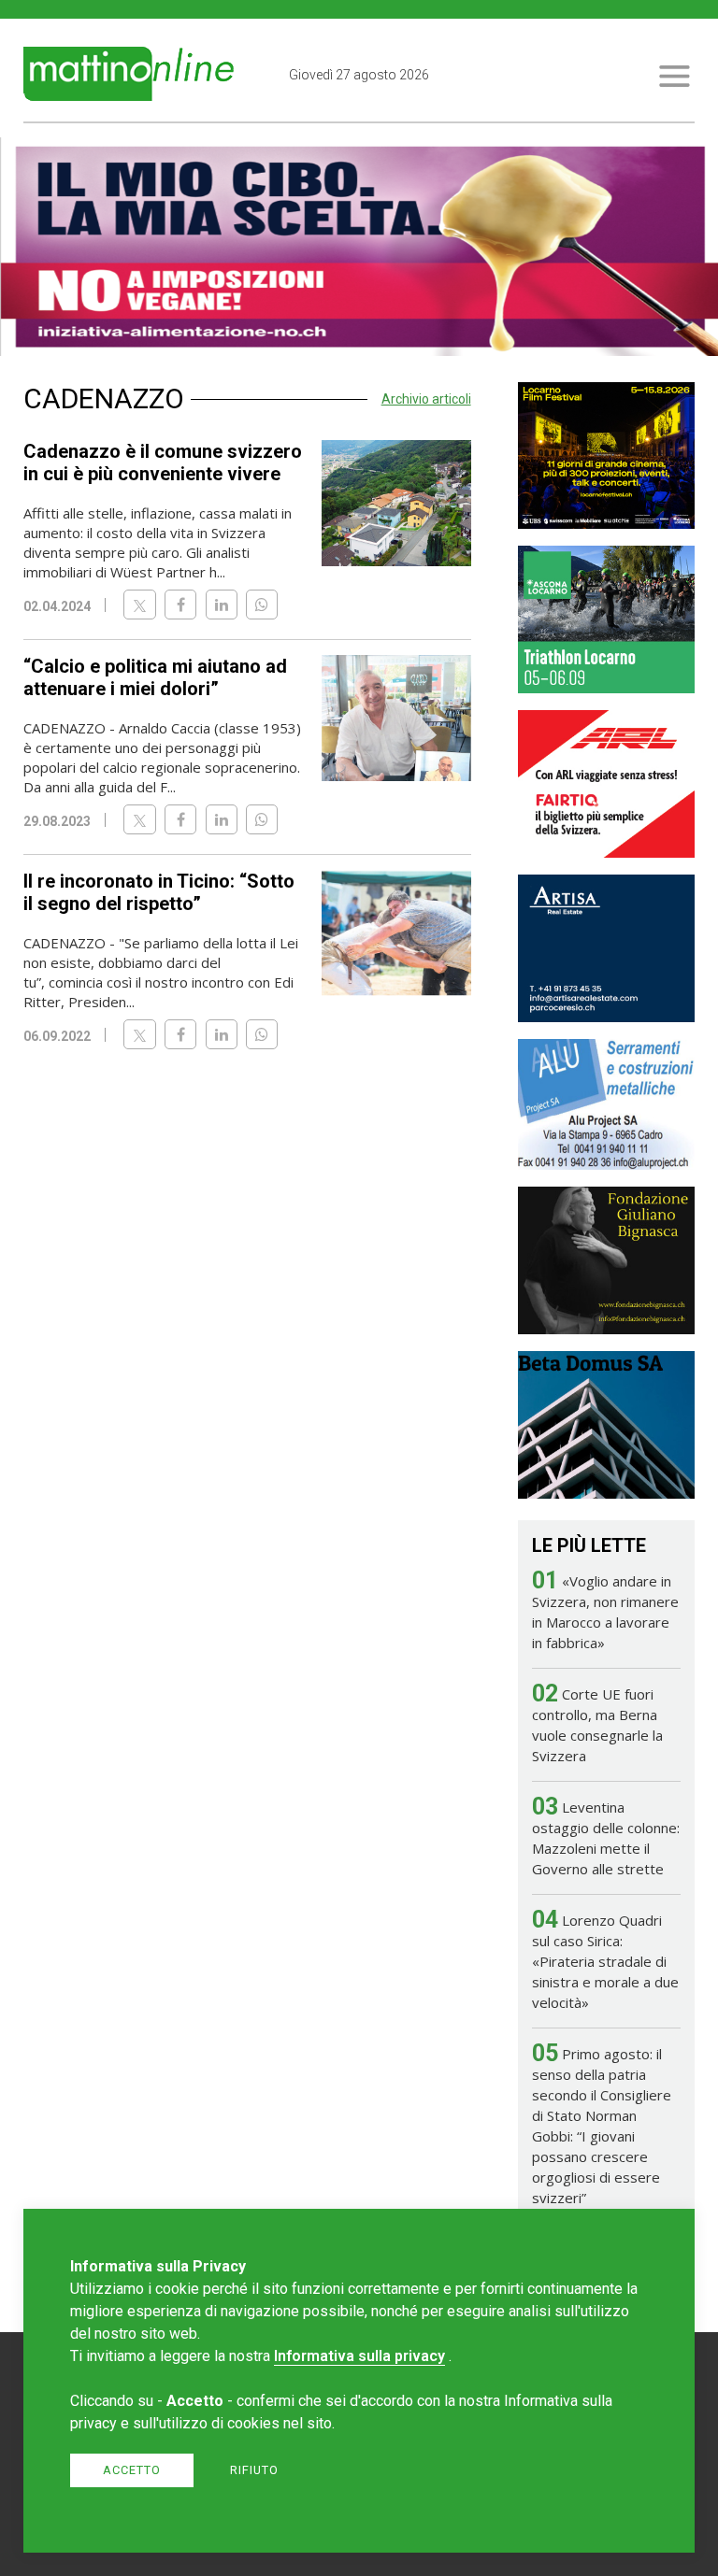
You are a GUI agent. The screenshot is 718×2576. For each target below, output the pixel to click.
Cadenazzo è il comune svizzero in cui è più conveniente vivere (163, 463)
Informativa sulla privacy (359, 2356)
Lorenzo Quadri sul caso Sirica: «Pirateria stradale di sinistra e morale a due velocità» (605, 1961)
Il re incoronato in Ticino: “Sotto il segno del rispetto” (159, 892)
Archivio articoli (426, 399)
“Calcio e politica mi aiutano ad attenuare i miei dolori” (155, 677)
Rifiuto (254, 2470)
